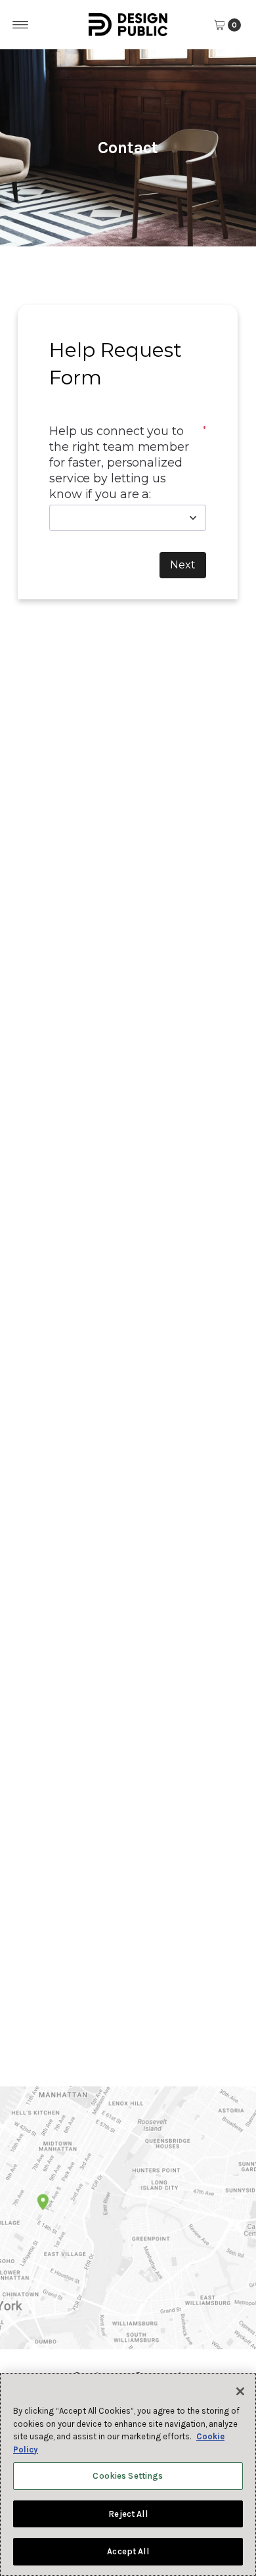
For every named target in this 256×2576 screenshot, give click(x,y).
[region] (128, 2474)
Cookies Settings (128, 2476)
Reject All (128, 2514)
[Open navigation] (21, 25)
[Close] (240, 2391)
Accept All (128, 2551)
